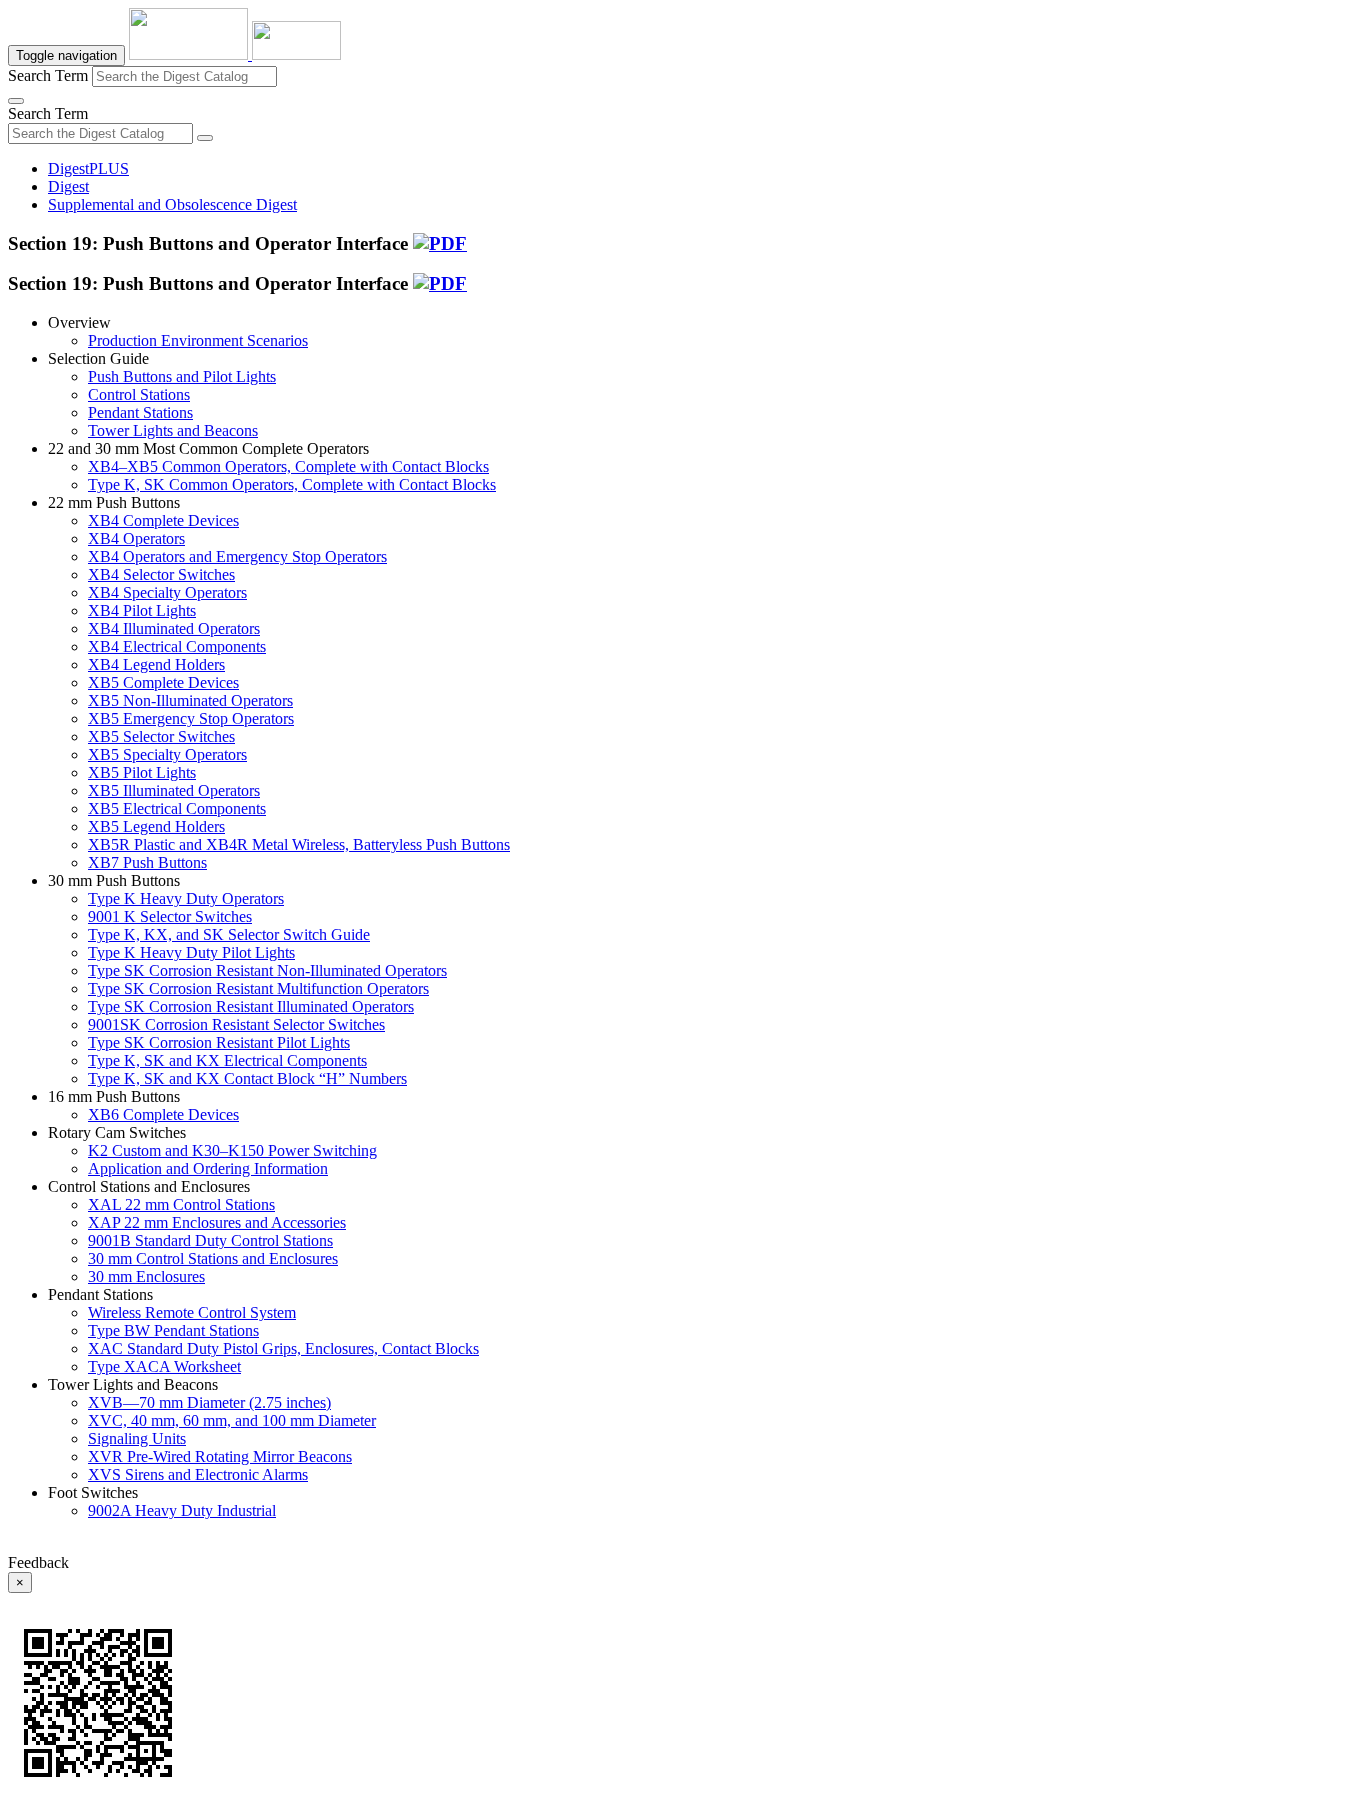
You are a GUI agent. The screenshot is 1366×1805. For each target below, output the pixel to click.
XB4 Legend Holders (156, 664)
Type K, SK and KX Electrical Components (227, 1060)
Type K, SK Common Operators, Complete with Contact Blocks (292, 484)
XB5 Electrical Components (177, 808)
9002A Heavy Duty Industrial (182, 1510)
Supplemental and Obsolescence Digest (172, 204)
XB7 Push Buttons (147, 862)
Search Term (48, 75)
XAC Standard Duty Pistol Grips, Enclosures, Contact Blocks (283, 1348)
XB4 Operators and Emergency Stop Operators (237, 556)
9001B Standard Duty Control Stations (210, 1240)
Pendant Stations (140, 412)
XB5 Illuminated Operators (174, 790)
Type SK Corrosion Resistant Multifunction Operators (258, 988)
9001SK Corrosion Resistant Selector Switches (236, 1024)
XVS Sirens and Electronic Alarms (198, 1474)
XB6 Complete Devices (163, 1114)
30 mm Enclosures (146, 1276)
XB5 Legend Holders (156, 826)
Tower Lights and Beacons (173, 430)
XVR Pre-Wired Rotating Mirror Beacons (220, 1456)
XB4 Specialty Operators (167, 592)
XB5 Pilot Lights (142, 772)
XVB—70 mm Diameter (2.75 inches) (209, 1402)
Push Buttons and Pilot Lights (182, 376)
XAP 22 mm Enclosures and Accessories (217, 1222)
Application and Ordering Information (208, 1168)
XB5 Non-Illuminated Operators (190, 700)
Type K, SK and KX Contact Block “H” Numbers (247, 1078)
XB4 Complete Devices (163, 520)
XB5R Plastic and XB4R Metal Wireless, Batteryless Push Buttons (299, 844)
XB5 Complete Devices (163, 682)
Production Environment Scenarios (198, 340)
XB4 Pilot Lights (142, 610)
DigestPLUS (88, 168)
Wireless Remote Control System (192, 1312)
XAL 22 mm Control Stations (181, 1204)
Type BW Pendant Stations (173, 1330)
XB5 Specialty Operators (167, 754)
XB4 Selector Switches (161, 574)
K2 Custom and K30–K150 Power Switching (232, 1150)
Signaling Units (137, 1438)
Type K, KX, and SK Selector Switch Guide (229, 934)
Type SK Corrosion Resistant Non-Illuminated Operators (267, 970)
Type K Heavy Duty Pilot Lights (191, 952)
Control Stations (139, 394)
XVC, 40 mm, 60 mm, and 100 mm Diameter (232, 1420)
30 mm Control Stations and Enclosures (213, 1258)
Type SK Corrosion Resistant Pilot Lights (219, 1042)
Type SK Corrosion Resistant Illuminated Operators (251, 1006)
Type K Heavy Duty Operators (186, 898)
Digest (68, 186)
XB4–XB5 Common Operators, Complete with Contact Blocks (288, 466)
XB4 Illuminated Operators (174, 628)
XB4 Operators (136, 538)
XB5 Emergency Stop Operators (191, 718)
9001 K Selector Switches (170, 916)
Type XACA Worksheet (164, 1366)
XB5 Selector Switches (161, 736)
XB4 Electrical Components (177, 646)
